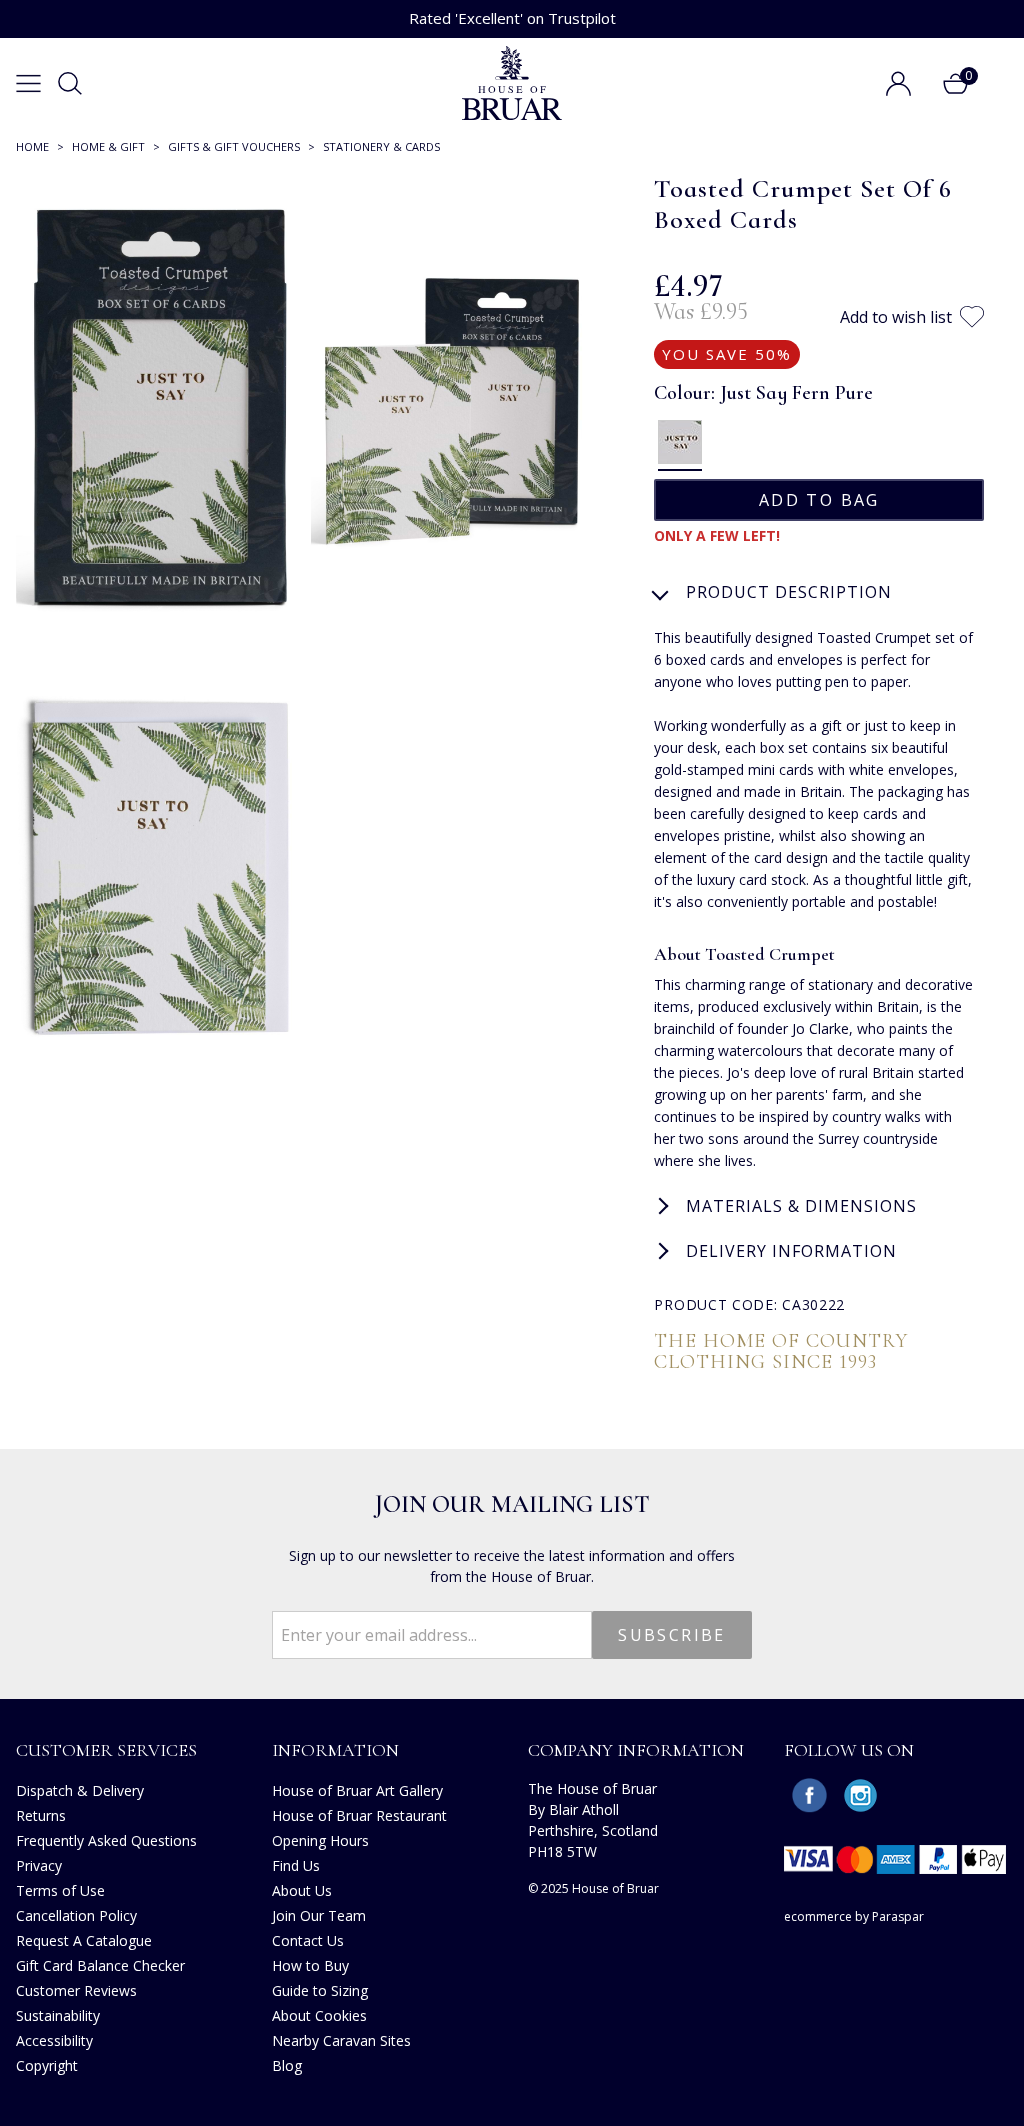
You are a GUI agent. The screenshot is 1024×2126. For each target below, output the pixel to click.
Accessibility (54, 2040)
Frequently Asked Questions (106, 1840)
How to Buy (310, 1965)
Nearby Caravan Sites (341, 2040)
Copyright (47, 2065)
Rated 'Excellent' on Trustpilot (512, 18)
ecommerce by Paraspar (854, 1916)
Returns (41, 1815)
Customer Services (106, 1750)
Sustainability (58, 2015)
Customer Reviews (76, 1990)
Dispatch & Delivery (80, 1790)
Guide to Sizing (320, 1990)
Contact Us (308, 1940)
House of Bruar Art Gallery (357, 1790)
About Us (302, 1890)
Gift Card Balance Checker (100, 1965)
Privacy (39, 1865)
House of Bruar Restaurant (359, 1815)
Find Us (296, 1865)
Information (335, 1750)
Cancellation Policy (76, 1915)
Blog (287, 2065)
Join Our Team (319, 1915)
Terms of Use (60, 1890)
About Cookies (319, 2015)
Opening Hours (320, 1840)
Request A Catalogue (84, 1940)
